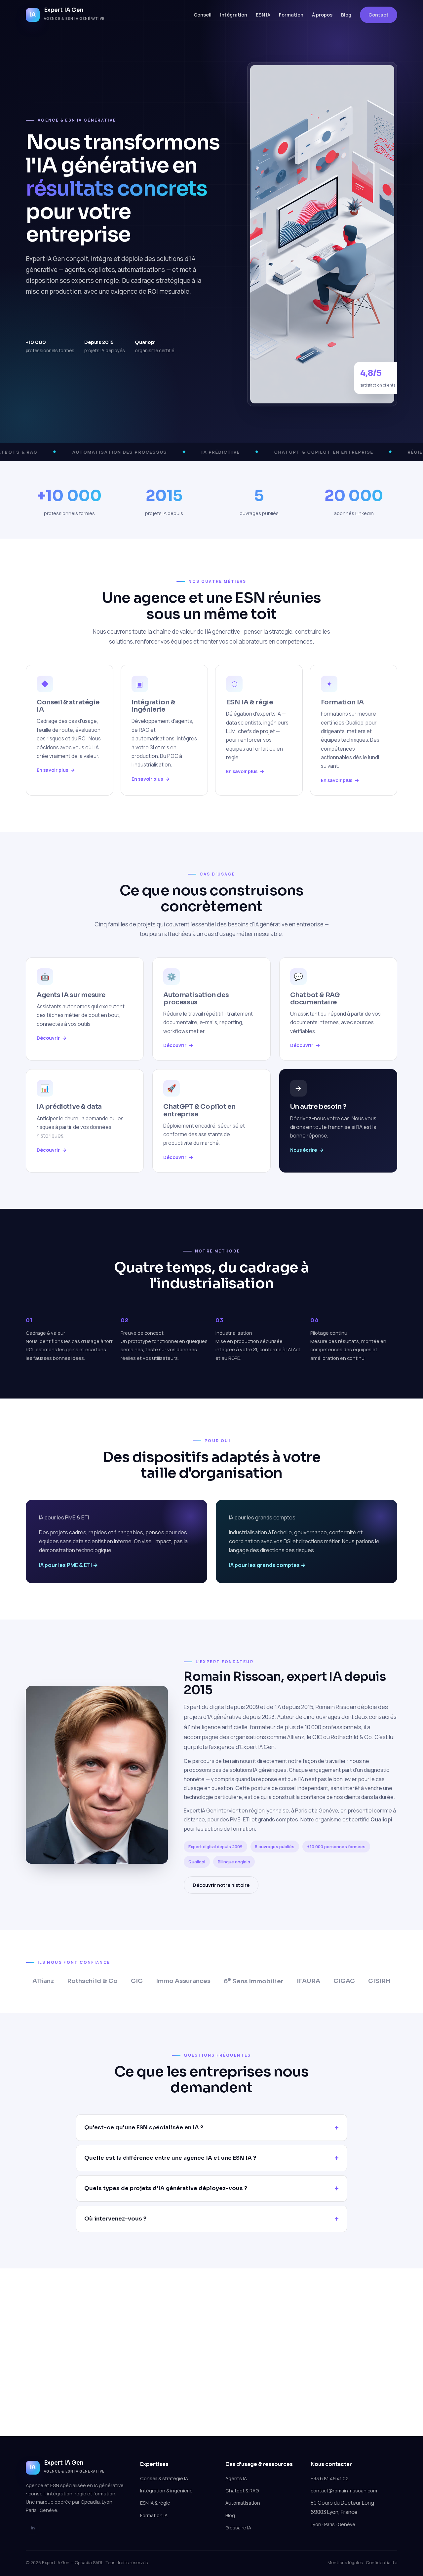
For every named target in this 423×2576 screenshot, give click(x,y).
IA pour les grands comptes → (267, 1565)
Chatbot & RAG (242, 2491)
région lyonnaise (269, 1811)
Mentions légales (345, 2562)
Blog (346, 15)
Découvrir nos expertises (137, 324)
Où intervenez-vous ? (115, 2219)
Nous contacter (212, 2390)
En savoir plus (52, 770)
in (33, 2528)
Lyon (316, 2524)
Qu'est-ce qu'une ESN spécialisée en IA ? (144, 2128)
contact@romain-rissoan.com (344, 2491)
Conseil (203, 15)
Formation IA (154, 2515)
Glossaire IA (238, 2528)
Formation (291, 15)
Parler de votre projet (60, 324)
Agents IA (236, 2478)
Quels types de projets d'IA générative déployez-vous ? (166, 2188)
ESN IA (263, 15)
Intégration (234, 15)
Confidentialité (382, 2562)
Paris (301, 1811)
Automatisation (243, 2503)
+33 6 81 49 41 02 (330, 2478)
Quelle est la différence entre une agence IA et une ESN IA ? (170, 2158)
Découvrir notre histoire (221, 1885)
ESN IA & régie (155, 2503)
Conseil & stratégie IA (164, 2478)
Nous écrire (304, 1150)
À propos (322, 15)
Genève (328, 1811)
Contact (379, 15)
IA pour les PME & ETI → (68, 1565)
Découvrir (48, 1038)
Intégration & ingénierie (166, 2491)
